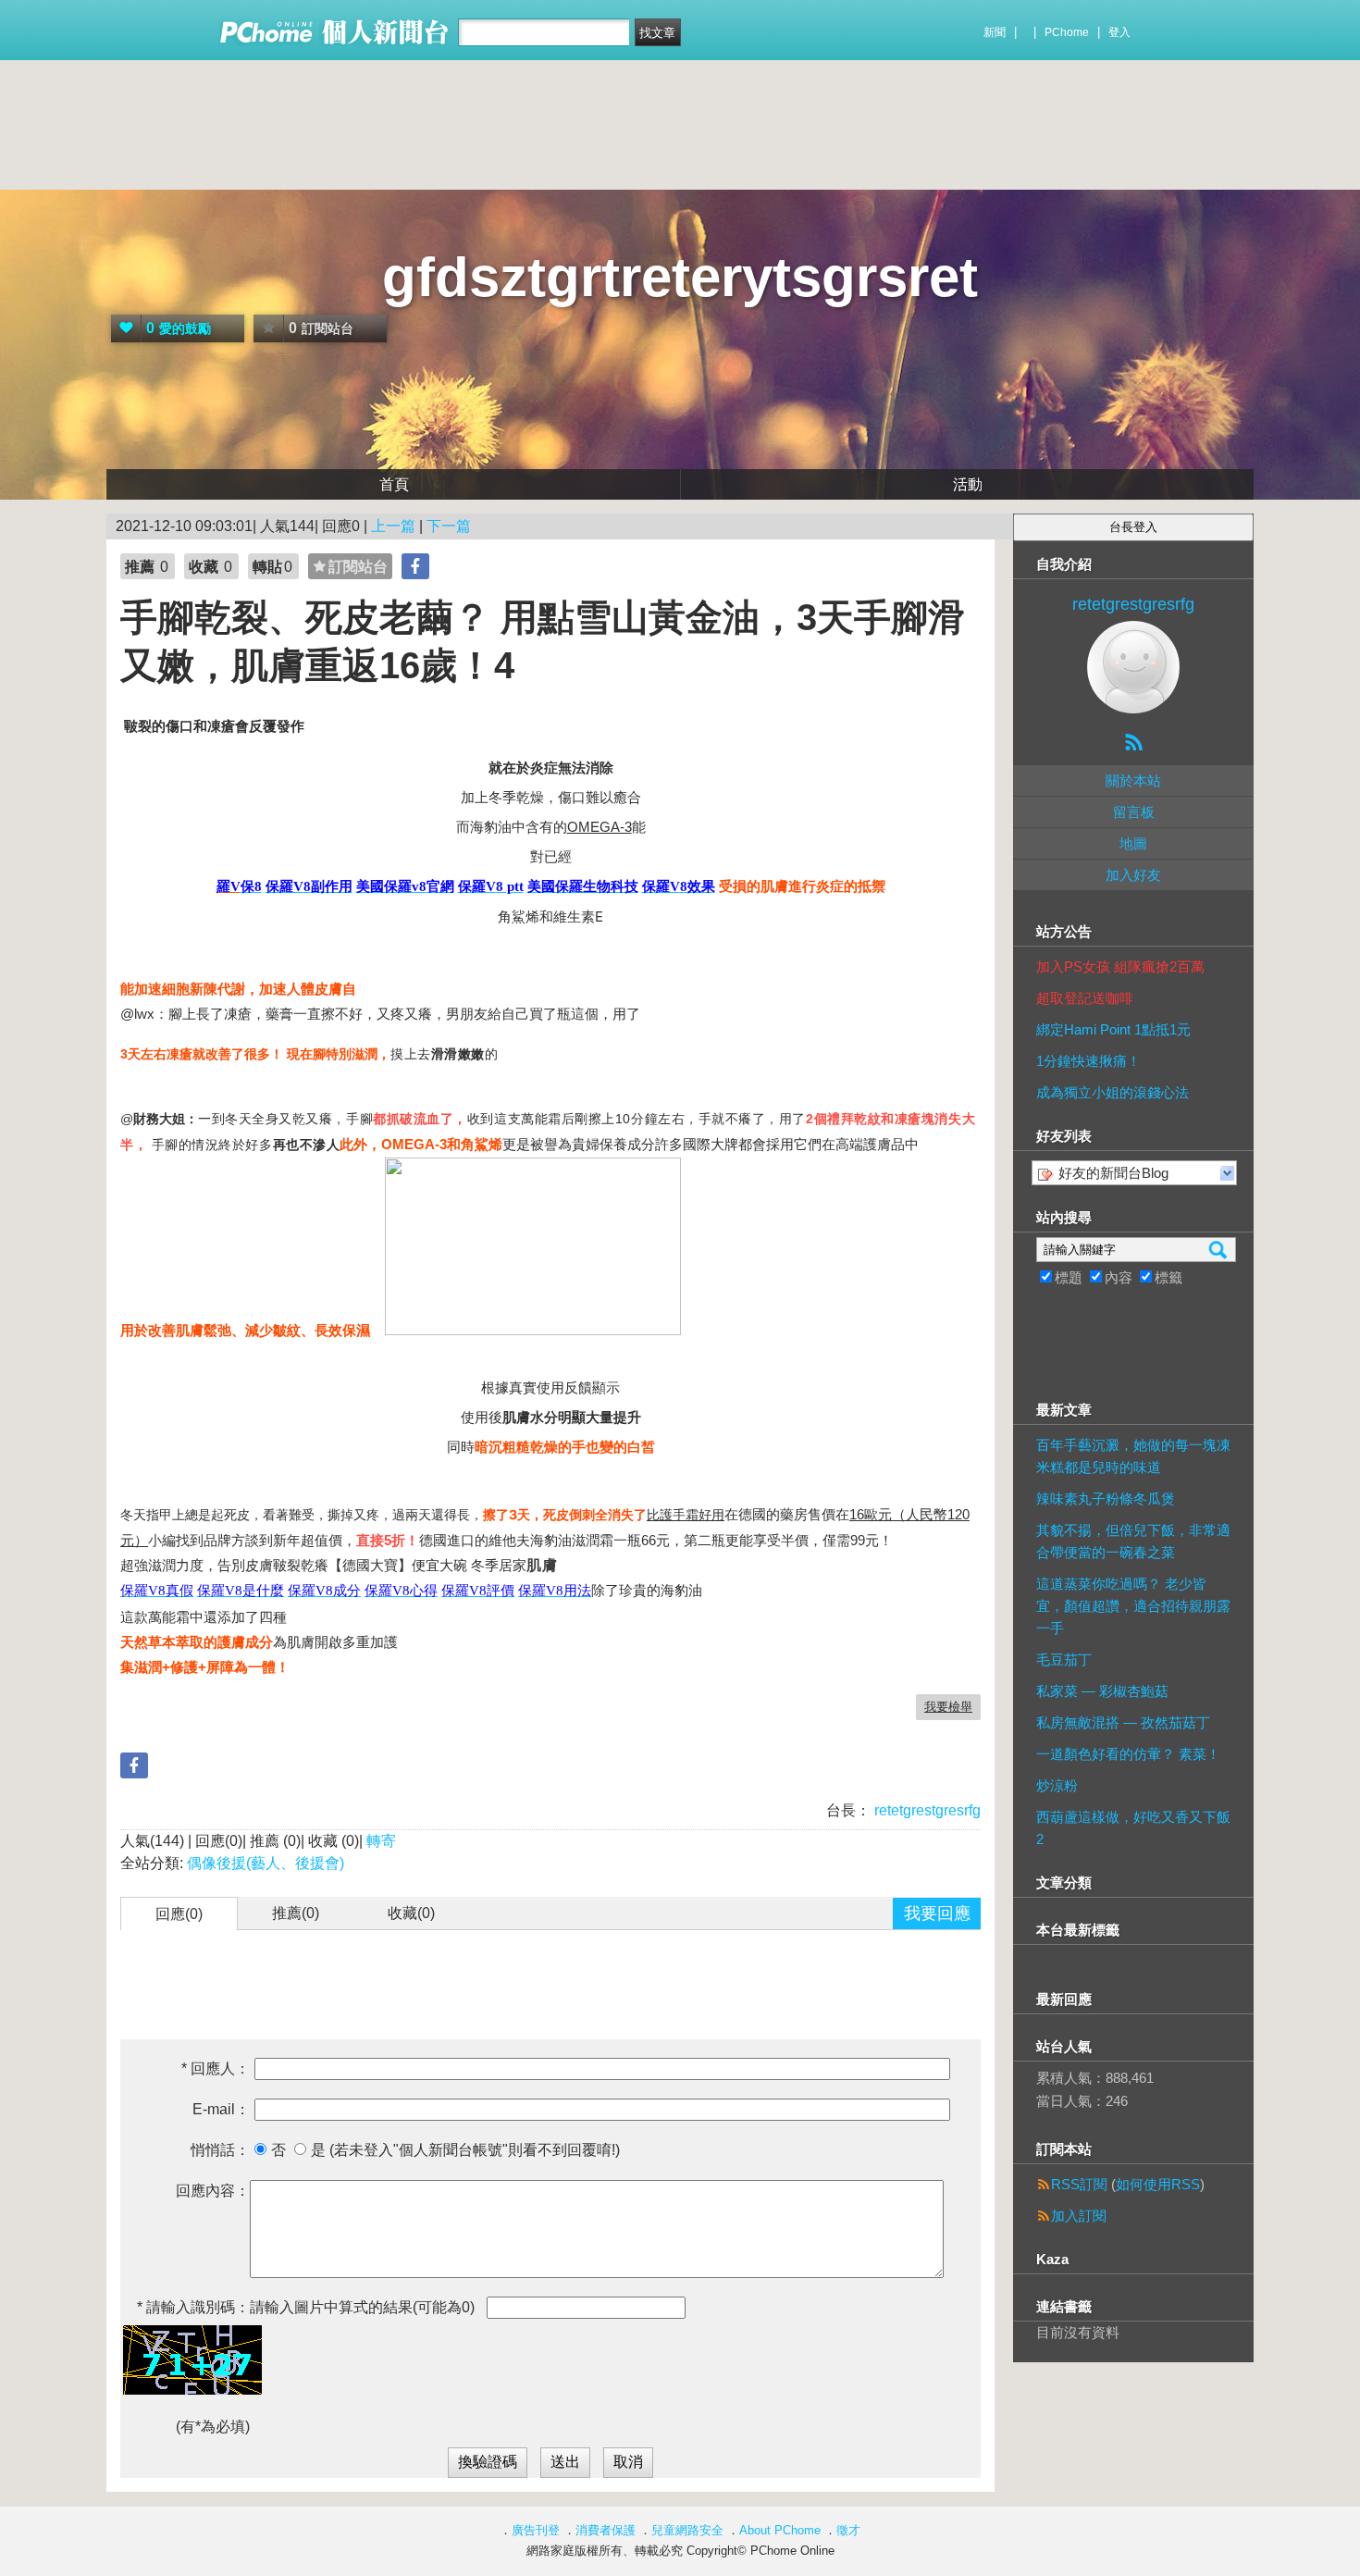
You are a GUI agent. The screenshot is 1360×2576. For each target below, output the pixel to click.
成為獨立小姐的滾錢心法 (1113, 1092)
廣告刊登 (536, 2530)
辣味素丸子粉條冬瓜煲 (1106, 1499)
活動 (968, 484)
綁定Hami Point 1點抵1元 (1113, 1029)
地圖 (1133, 843)
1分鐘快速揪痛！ (1088, 1061)
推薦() (296, 1913)
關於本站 (1133, 780)
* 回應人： (216, 2068)
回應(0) (179, 1914)
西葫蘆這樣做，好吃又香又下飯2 (1133, 1828)
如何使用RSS (1158, 2184)
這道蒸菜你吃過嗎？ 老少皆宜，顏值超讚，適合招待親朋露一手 (1133, 1606)
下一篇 (449, 526)
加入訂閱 (1079, 2216)
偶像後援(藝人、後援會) (266, 1863)
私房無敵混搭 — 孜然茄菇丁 (1123, 1722)
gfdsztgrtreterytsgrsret (680, 277)
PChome (1067, 32)
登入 (1119, 32)
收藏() (411, 1913)
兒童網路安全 (687, 2530)
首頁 (394, 484)
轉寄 (381, 1841)
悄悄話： (220, 2150)
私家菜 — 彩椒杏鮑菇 (1102, 1691)
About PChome (780, 2530)
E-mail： (221, 2109)
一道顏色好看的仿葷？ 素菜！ (1128, 1754)
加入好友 (1133, 875)
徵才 (848, 2530)
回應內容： (213, 2191)
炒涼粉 (1057, 1785)
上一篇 (393, 526)
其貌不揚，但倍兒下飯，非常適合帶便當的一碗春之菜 (1133, 1541)
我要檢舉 (948, 1707)
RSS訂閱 (1079, 2184)
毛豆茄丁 (1064, 1660)
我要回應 (937, 1913)
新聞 (995, 32)
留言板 (1134, 812)
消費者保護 (606, 2530)
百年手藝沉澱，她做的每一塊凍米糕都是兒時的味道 (1133, 1456)
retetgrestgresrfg (926, 1810)
